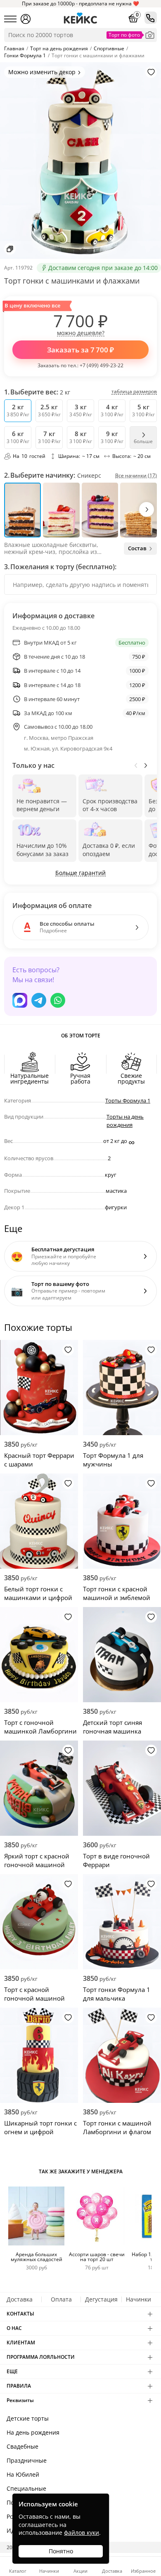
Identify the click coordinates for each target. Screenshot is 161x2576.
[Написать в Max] (20, 1000)
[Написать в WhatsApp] (58, 1000)
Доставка (20, 2299)
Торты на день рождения (125, 1121)
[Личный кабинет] (26, 19)
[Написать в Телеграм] (39, 1000)
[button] (147, 509)
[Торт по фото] (150, 35)
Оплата (61, 2299)
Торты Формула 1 (128, 1100)
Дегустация (101, 2299)
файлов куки (82, 2533)
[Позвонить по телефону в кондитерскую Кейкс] (151, 18)
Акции (80, 2570)
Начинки (139, 2299)
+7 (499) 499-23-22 (102, 365)
